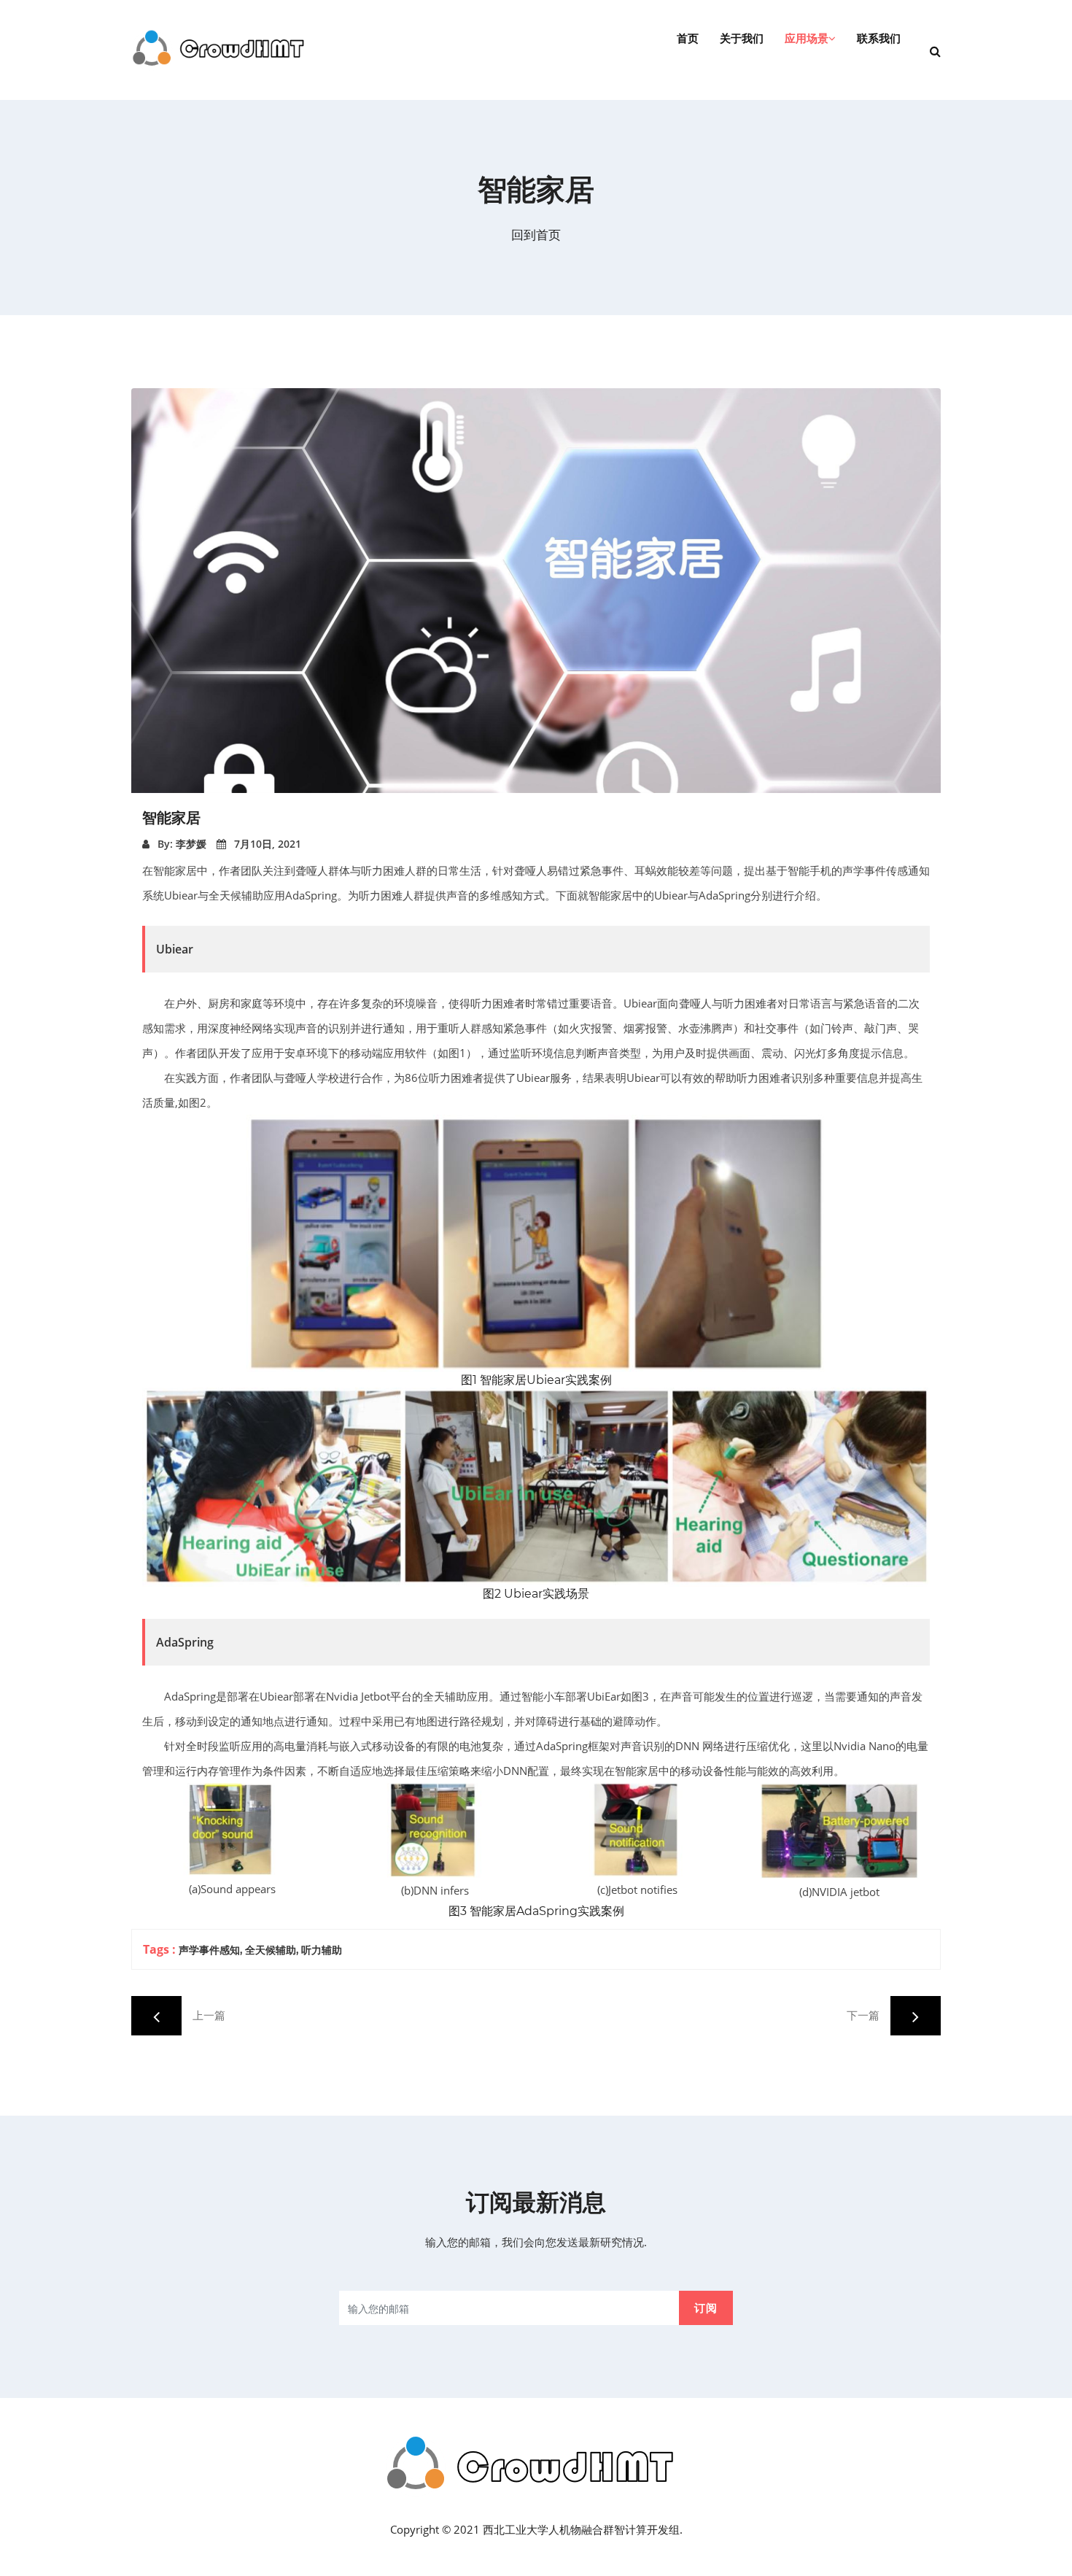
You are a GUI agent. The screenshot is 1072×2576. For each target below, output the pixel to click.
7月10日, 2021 (266, 844)
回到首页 (536, 235)
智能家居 (171, 818)
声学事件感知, (210, 1950)
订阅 (706, 2308)
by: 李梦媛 (180, 844)
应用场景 (807, 38)
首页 (688, 38)
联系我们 (879, 38)
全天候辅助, (272, 1950)
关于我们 (742, 38)
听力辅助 (322, 1950)
